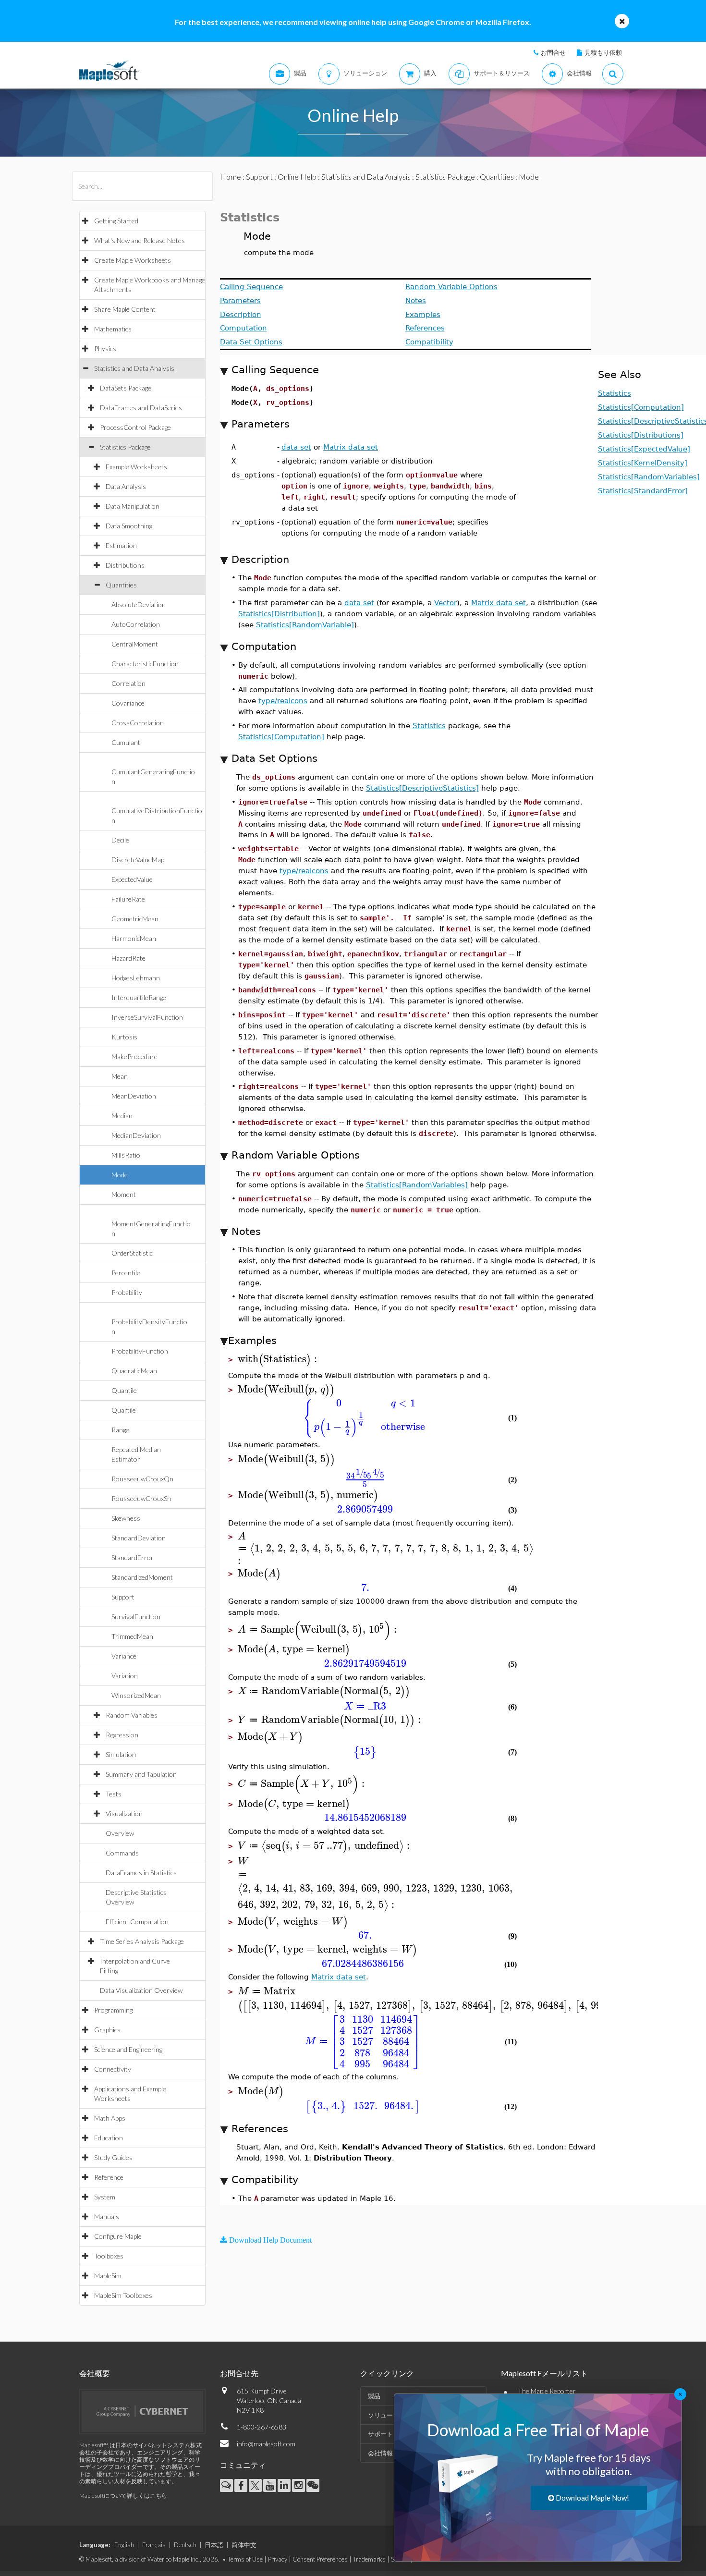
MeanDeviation (134, 1096)
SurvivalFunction (136, 1617)
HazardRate (128, 958)
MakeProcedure (134, 1056)
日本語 (214, 2545)
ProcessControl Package (135, 427)
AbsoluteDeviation (139, 604)
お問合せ (553, 52)
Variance (124, 1656)
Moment (124, 1194)
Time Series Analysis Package (142, 1941)
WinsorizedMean (136, 1695)
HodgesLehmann (136, 978)
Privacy (278, 2559)
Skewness (126, 1518)
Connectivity (113, 2069)
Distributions (125, 565)
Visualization (124, 1813)
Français (154, 2545)
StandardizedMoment (142, 1577)
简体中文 (244, 2545)
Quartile (124, 1410)
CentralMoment (135, 644)
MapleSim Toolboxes (123, 2295)
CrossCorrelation (138, 723)
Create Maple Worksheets (133, 260)
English (124, 2545)
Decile (120, 840)
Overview (120, 1833)
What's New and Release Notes (140, 240)
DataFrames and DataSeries (141, 408)
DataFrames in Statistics (141, 1873)
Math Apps (110, 2118)
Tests (114, 1794)
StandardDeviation (139, 1538)
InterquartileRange (139, 997)
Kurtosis (124, 1037)
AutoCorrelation (136, 624)
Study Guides (113, 2157)
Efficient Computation (137, 1922)
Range (120, 1430)
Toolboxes (109, 2256)
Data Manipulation (133, 506)
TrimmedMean (132, 1636)
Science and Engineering (128, 2049)
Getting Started (116, 221)
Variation (125, 1676)
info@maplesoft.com (266, 2444)
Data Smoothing (129, 526)
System (105, 2197)
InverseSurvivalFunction (147, 1017)
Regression (122, 1735)
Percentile (126, 1273)
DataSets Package (126, 388)
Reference (109, 2177)
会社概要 (95, 2373)
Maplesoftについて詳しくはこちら (123, 2496)
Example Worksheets (136, 467)
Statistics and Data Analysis (134, 368)
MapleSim (108, 2276)
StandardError (133, 1557)
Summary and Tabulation (141, 1774)
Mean (120, 1076)
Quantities (121, 585)
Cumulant (126, 742)
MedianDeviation (136, 1135)
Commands (122, 1853)
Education (109, 2138)
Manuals (107, 2216)
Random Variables (132, 1715)
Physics (105, 348)
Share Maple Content (125, 309)
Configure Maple (118, 2236)
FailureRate (128, 899)
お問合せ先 (239, 2373)
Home (231, 177)
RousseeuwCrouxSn (141, 1498)
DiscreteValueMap (138, 860)
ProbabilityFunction (140, 1351)
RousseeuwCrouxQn (142, 1479)
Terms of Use (245, 2559)
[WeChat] (313, 2485)
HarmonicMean (134, 938)
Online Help (297, 177)
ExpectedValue (132, 879)
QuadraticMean (134, 1371)
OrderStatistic (132, 1253)
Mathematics (113, 329)
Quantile (124, 1390)
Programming (113, 2010)
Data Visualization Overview (141, 1990)
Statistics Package (125, 447)
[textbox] (279, 1359)
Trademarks (369, 2559)
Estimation (121, 545)
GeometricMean (135, 919)
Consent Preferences (320, 2559)
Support (123, 1597)
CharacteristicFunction (145, 664)
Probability (127, 1292)
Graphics (107, 2030)
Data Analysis (126, 486)
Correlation (128, 683)
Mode (120, 1175)
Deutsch (185, 2545)
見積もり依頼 (603, 52)
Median (122, 1116)
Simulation (121, 1754)
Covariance (128, 703)
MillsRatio (126, 1155)
